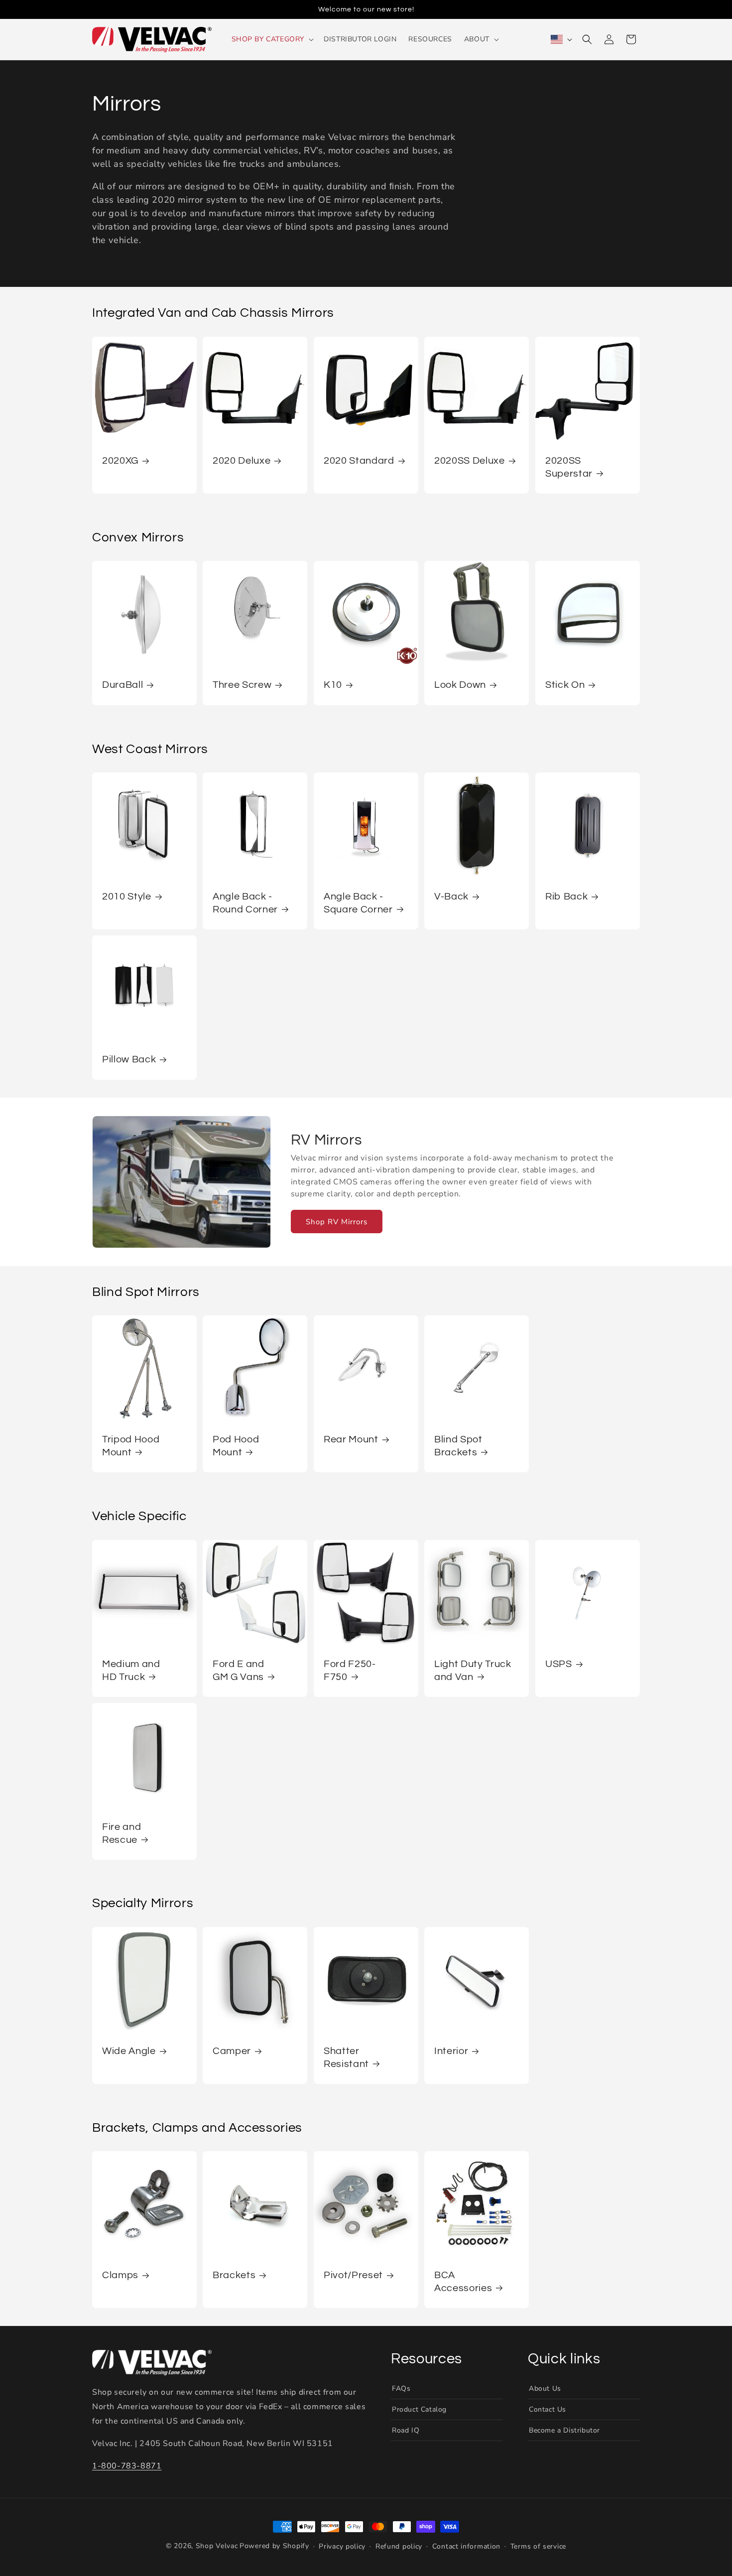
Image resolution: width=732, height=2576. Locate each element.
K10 (333, 685)
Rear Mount (351, 1440)
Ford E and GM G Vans (239, 1670)
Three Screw (242, 685)
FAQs (401, 2388)
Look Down (460, 685)
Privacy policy (342, 2546)
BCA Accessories (463, 2282)
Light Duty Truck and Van (473, 1670)
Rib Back (566, 897)
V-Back (451, 897)
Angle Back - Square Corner (358, 903)
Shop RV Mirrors (337, 1221)
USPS (559, 1664)
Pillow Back (129, 1059)
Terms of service (538, 2546)
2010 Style (127, 897)
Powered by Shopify (274, 2546)
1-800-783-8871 (127, 2465)
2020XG (120, 461)
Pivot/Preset (353, 2276)
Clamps (120, 2276)
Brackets (234, 2276)
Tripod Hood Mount (131, 1446)
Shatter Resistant (346, 2057)
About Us (545, 2388)
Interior (451, 2051)
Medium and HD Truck (131, 1670)
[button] (272, 39)
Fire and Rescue (122, 1833)
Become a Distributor (564, 2430)
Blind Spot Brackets (458, 1446)
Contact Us (548, 2409)
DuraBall (122, 685)
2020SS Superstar (569, 467)
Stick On (565, 685)
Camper (232, 2051)
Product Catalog (419, 2409)
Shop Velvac (217, 2546)
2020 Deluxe (242, 461)
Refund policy (399, 2546)
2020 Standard (359, 461)
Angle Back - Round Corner (245, 903)
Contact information (466, 2546)
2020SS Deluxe (470, 461)
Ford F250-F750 (350, 1670)
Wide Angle (129, 2051)
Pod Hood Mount (236, 1446)
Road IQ (406, 2430)
